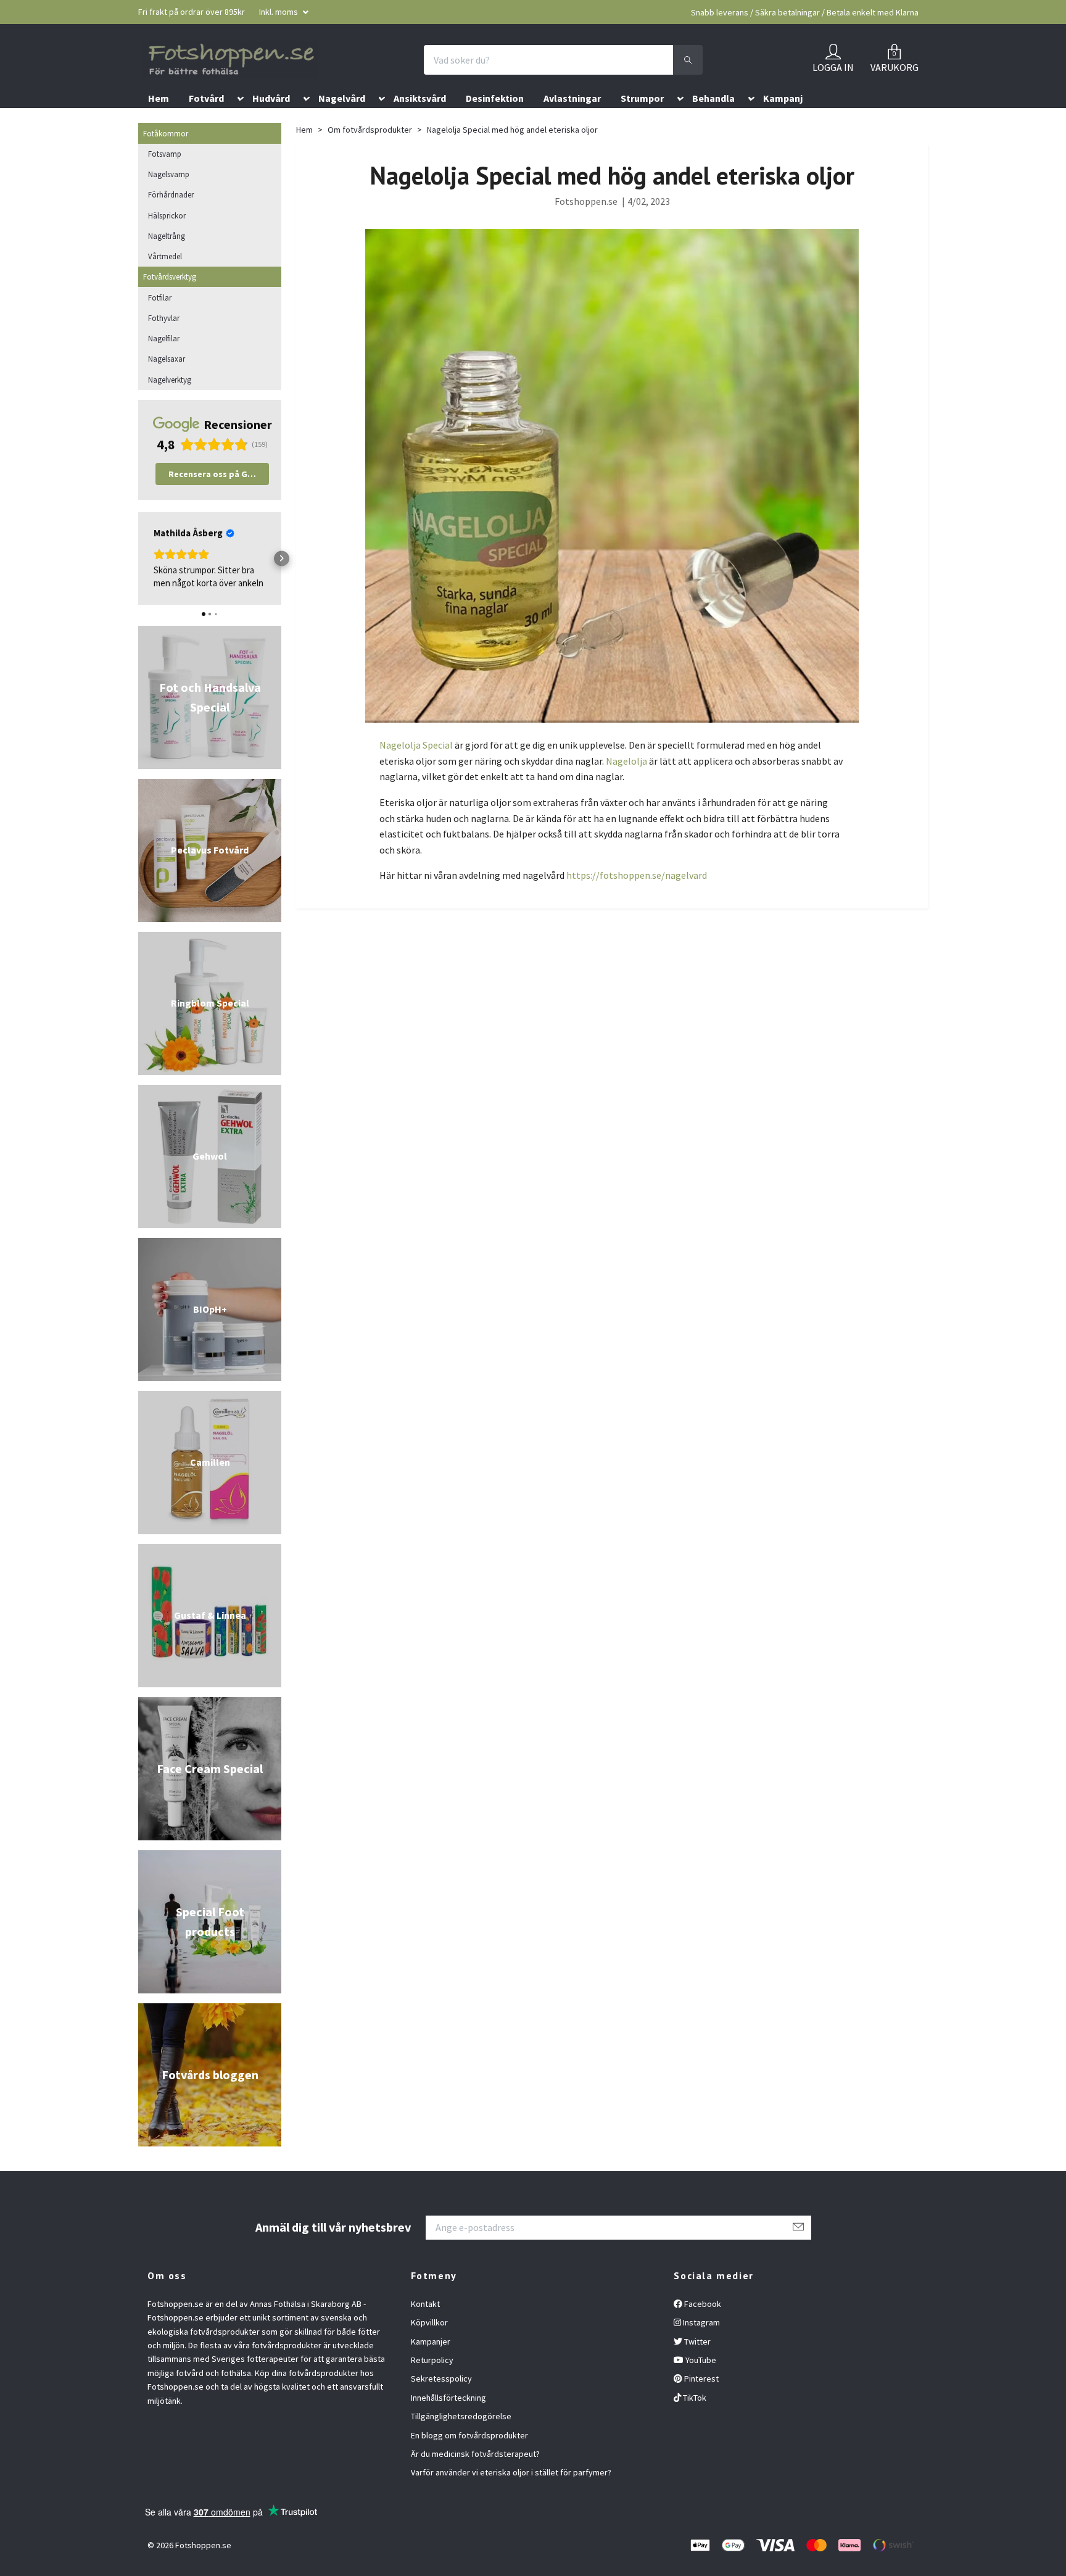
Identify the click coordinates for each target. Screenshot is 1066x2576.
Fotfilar (160, 324)
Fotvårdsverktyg (170, 304)
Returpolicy (432, 2387)
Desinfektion (495, 125)
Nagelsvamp (169, 201)
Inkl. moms (279, 12)
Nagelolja (626, 787)
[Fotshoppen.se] (283, 73)
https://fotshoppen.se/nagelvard (637, 902)
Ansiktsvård (420, 125)
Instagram (700, 2350)
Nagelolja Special (416, 772)
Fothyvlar (164, 344)
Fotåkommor (166, 160)
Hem (159, 125)
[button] (238, 128)
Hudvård (271, 125)
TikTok (694, 2424)
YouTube (700, 2387)
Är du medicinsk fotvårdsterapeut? (475, 2480)
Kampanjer (431, 2368)
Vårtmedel (165, 283)
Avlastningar (572, 125)
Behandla (713, 125)
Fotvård (206, 125)
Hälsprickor (167, 242)
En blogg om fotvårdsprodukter (469, 2462)
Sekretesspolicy (441, 2406)
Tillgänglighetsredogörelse (461, 2443)
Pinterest (700, 2406)
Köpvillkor (429, 2350)
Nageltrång (167, 262)
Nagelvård (342, 125)
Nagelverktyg (170, 406)
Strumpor (642, 125)
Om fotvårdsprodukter (370, 157)
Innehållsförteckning (448, 2424)
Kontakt (425, 2330)
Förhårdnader (171, 222)
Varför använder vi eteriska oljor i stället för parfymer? (511, 2499)
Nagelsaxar (167, 386)
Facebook (702, 2330)
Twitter (696, 2368)
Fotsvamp (165, 180)
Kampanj (783, 125)
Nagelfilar (164, 365)
